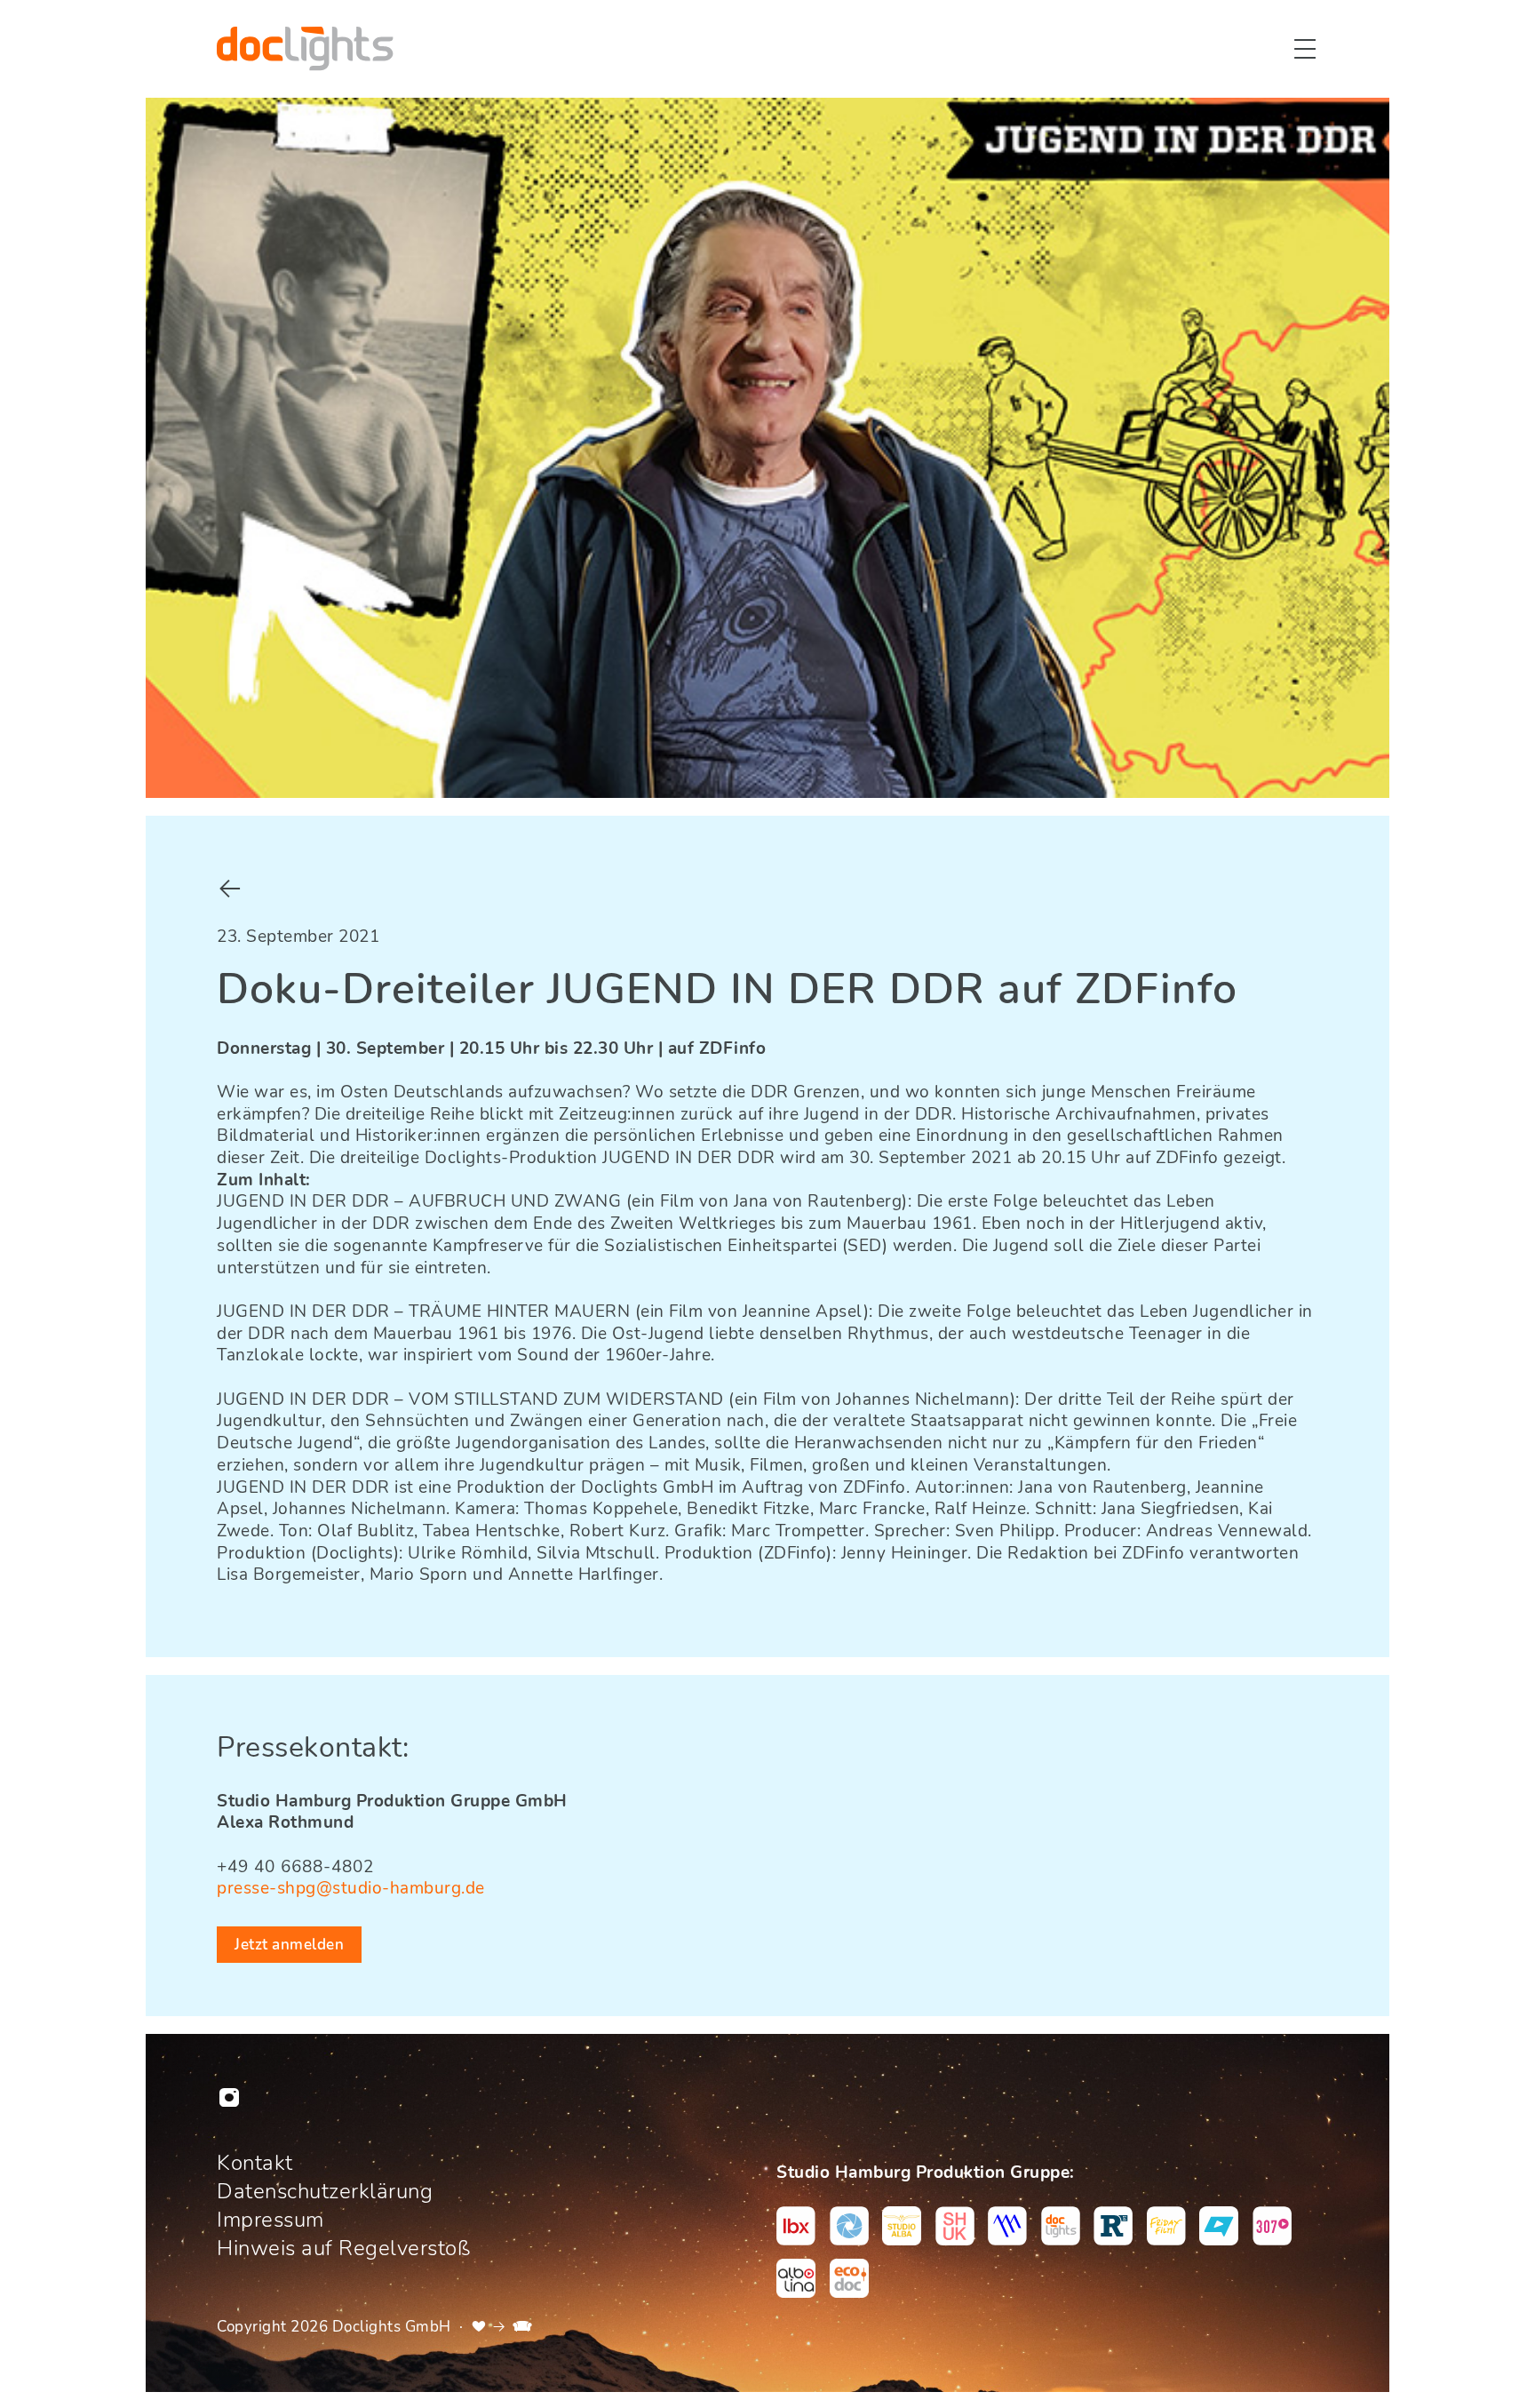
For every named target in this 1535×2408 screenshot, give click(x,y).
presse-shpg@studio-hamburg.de (351, 1888)
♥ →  (502, 2326)
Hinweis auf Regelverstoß (343, 2248)
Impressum (270, 2220)
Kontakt (255, 2163)
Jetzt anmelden (289, 1945)
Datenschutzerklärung (325, 2191)
